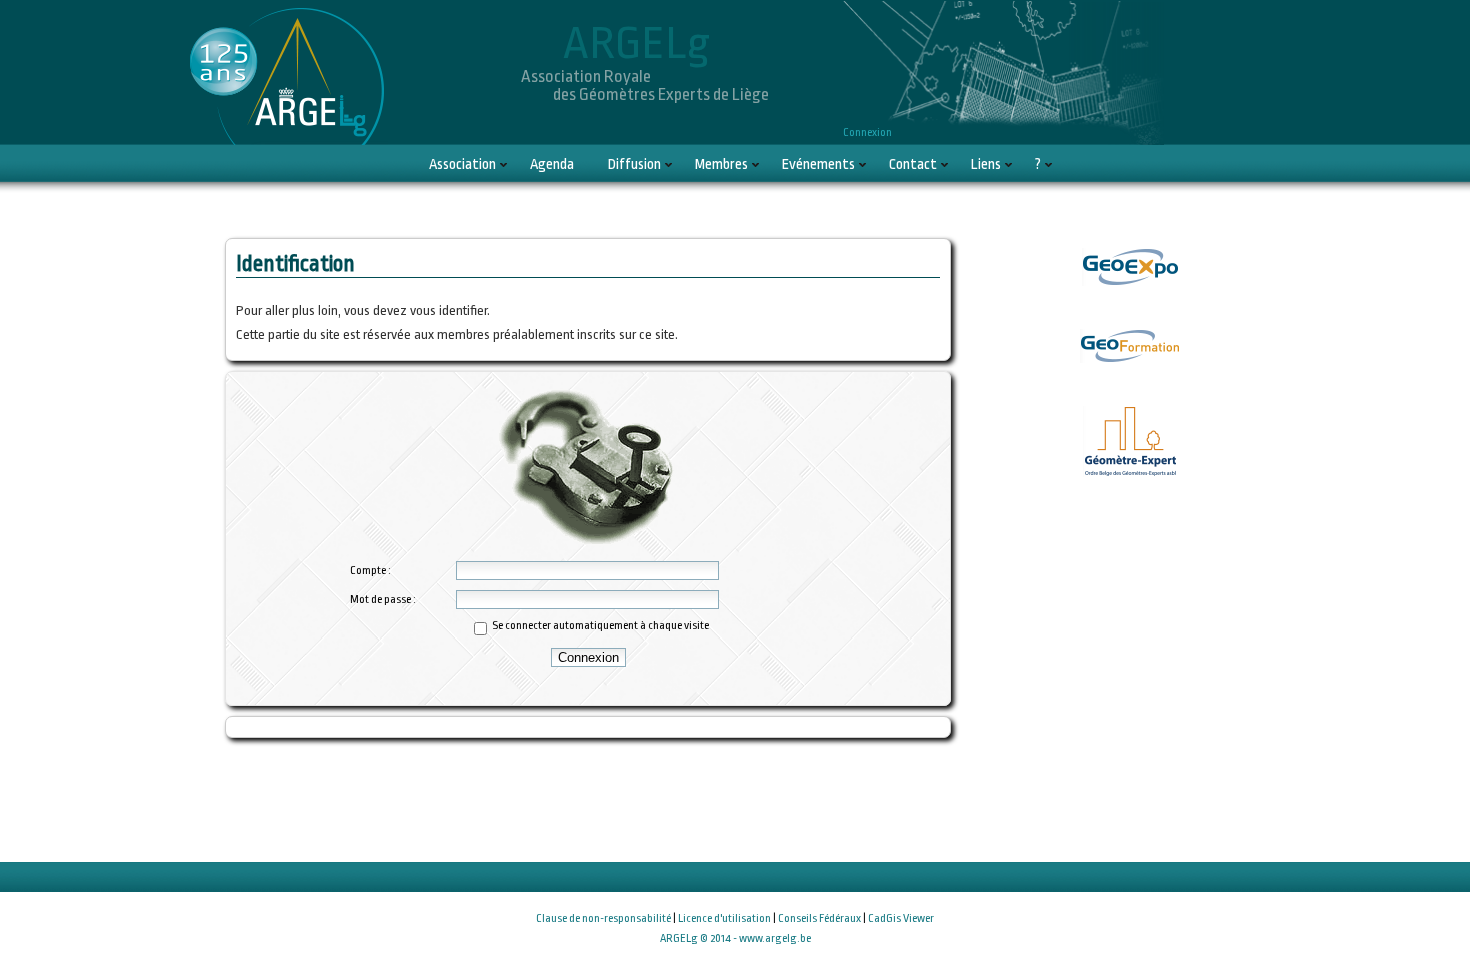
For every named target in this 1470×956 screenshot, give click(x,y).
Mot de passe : (383, 599)
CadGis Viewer (901, 918)
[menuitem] (462, 164)
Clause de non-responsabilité (603, 918)
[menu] (735, 166)
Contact (913, 164)
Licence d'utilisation (724, 918)
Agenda (552, 164)
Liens (986, 164)
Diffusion (634, 164)
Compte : (370, 570)
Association (462, 164)
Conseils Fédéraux (819, 918)
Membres (721, 164)
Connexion (867, 132)
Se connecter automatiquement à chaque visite (600, 625)
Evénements (818, 164)
